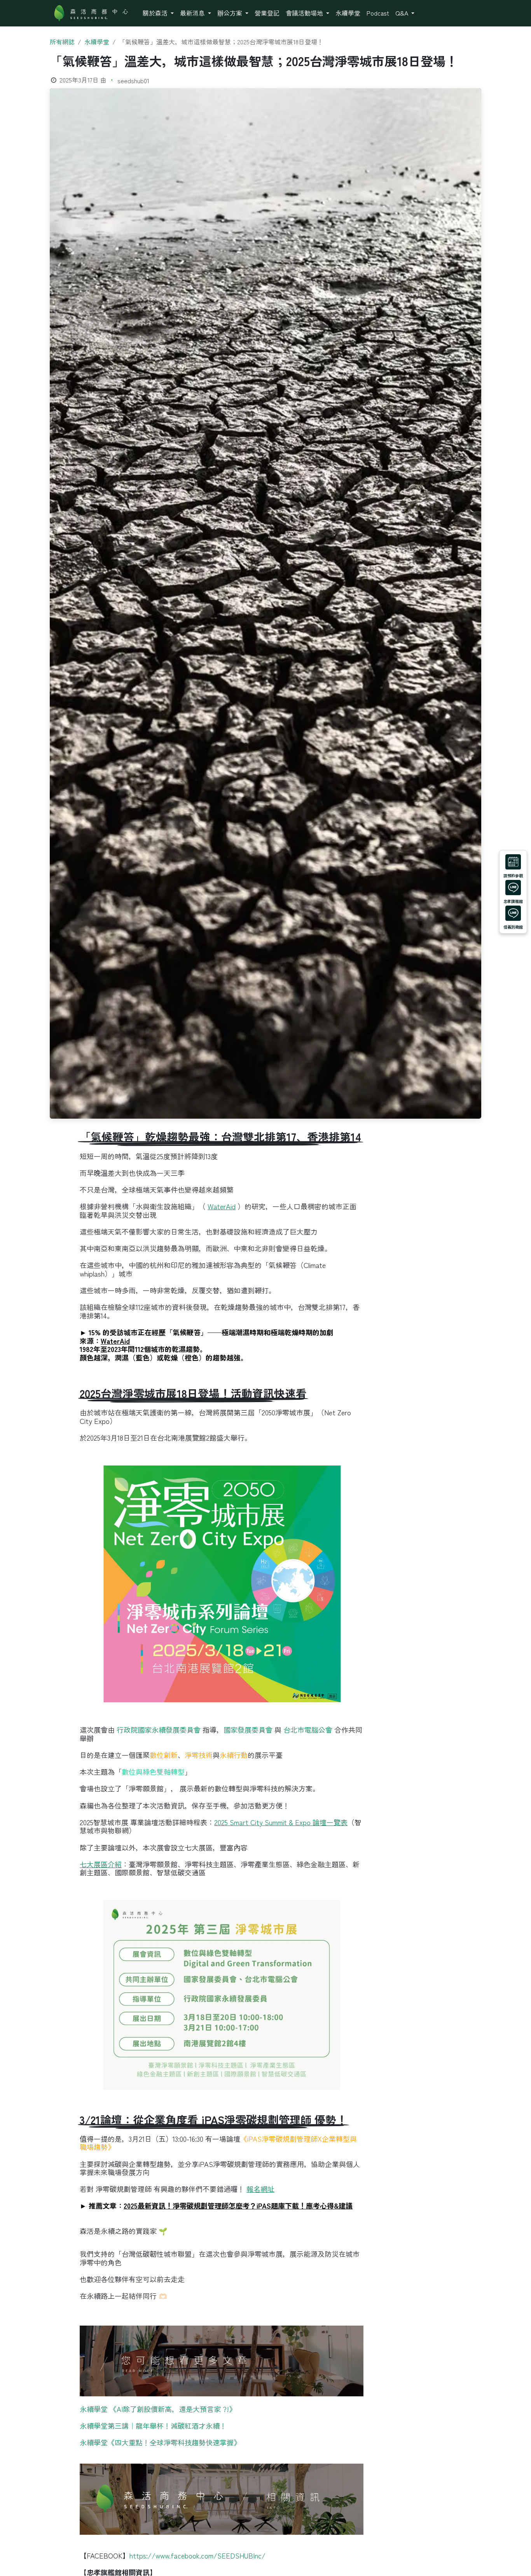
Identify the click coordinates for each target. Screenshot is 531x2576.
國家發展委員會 (248, 1730)
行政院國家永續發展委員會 (159, 1730)
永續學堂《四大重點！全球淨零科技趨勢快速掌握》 (160, 2442)
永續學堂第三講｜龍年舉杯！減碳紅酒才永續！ (153, 2426)
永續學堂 (97, 42)
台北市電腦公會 (308, 1730)
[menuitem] (158, 13)
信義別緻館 (513, 927)
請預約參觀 (513, 876)
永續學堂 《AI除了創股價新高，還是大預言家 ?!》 (158, 2409)
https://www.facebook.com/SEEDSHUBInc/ (197, 2555)
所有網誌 (62, 42)
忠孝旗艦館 (513, 901)
